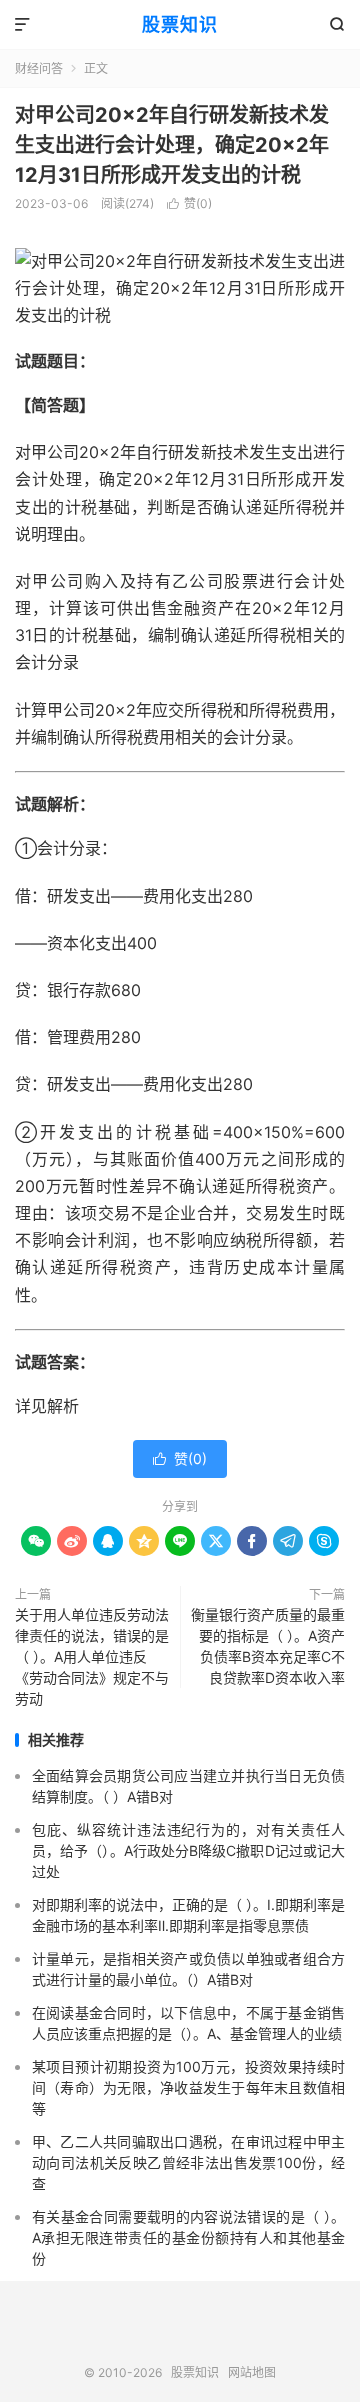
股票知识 (180, 24)
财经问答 (39, 68)
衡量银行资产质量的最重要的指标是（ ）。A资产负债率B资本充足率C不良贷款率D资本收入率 (268, 1646)
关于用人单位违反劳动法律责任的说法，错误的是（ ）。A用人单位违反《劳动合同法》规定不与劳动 (92, 1656)
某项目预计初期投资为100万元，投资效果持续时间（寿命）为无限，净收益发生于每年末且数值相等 (188, 2087)
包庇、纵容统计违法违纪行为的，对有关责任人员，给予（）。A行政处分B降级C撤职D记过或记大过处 (188, 1850)
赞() (189, 203)
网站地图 (252, 2372)
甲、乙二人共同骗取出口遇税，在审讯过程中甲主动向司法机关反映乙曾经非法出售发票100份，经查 (188, 2162)
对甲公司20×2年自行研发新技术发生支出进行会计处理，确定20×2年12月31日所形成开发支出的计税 (172, 145)
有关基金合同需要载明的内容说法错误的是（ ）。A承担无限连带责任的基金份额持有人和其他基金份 (188, 2237)
